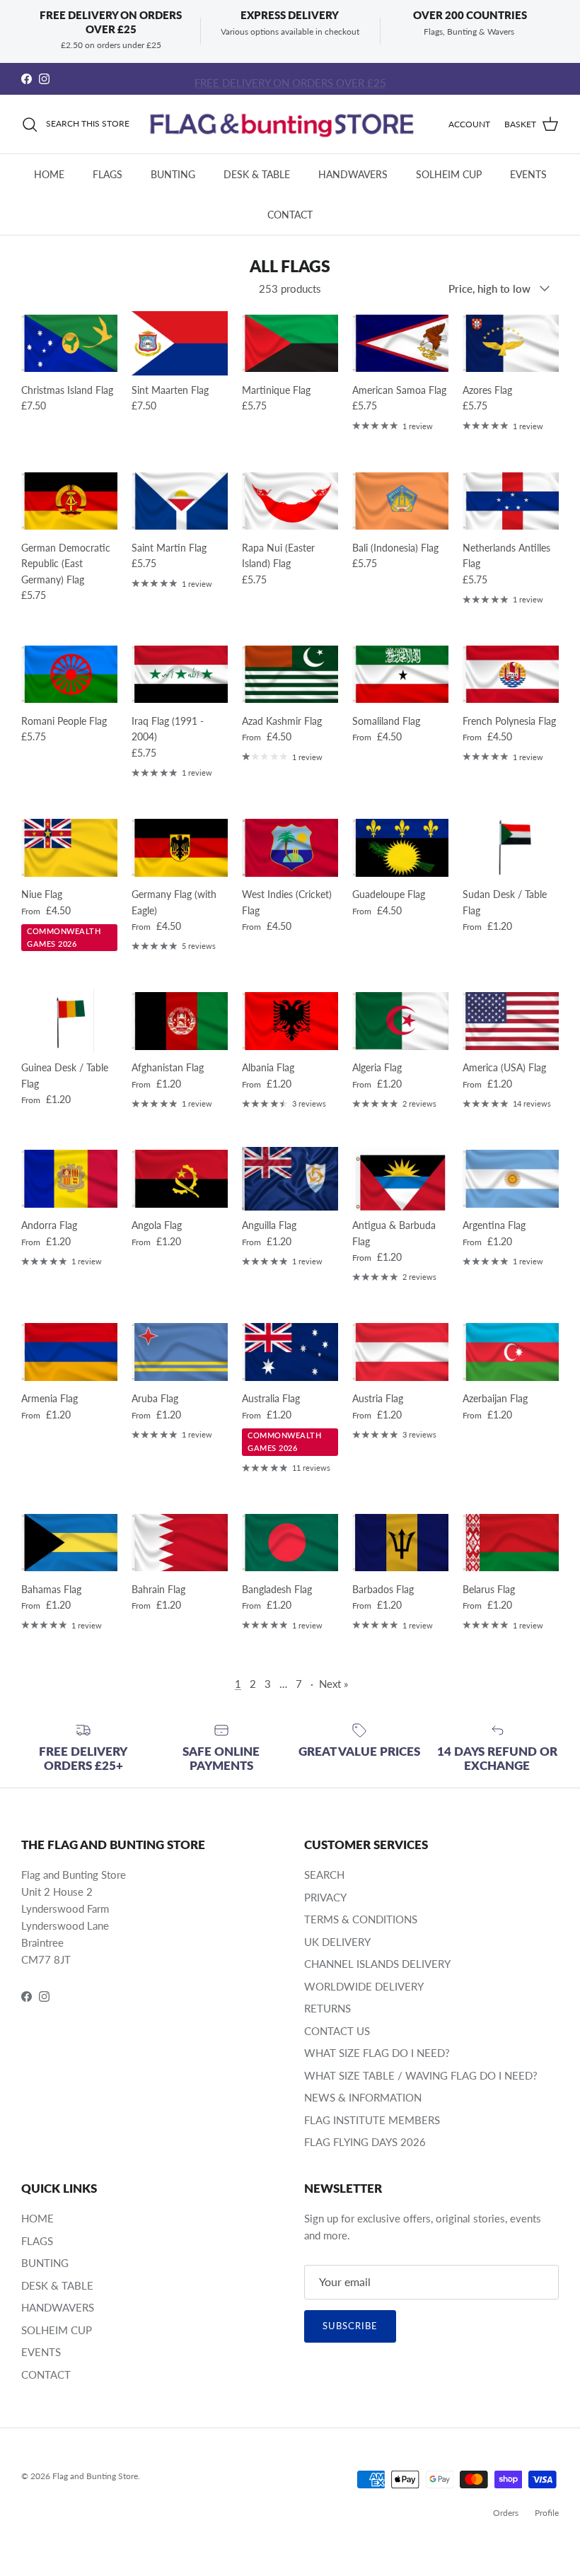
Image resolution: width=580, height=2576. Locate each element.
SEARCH (324, 1875)
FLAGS (108, 174)
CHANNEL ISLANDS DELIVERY (377, 1964)
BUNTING (173, 174)
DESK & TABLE (257, 174)
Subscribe (350, 2326)
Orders (506, 2513)
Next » (333, 1684)
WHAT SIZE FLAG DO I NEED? (377, 2053)
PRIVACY (325, 1897)
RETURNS (327, 2008)
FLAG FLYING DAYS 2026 (365, 2142)
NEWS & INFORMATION (363, 2097)
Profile (547, 2513)
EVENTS (528, 174)
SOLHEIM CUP (449, 174)
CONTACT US (337, 2031)
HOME (49, 174)
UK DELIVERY (337, 1942)
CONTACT (290, 215)
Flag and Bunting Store (95, 2476)
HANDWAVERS (353, 174)
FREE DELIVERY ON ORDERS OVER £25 (290, 78)
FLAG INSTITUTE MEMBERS (372, 2120)
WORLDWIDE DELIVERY (364, 1986)
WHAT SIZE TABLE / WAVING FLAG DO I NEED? (421, 2075)
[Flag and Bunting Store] (289, 124)
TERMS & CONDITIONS (361, 1919)
